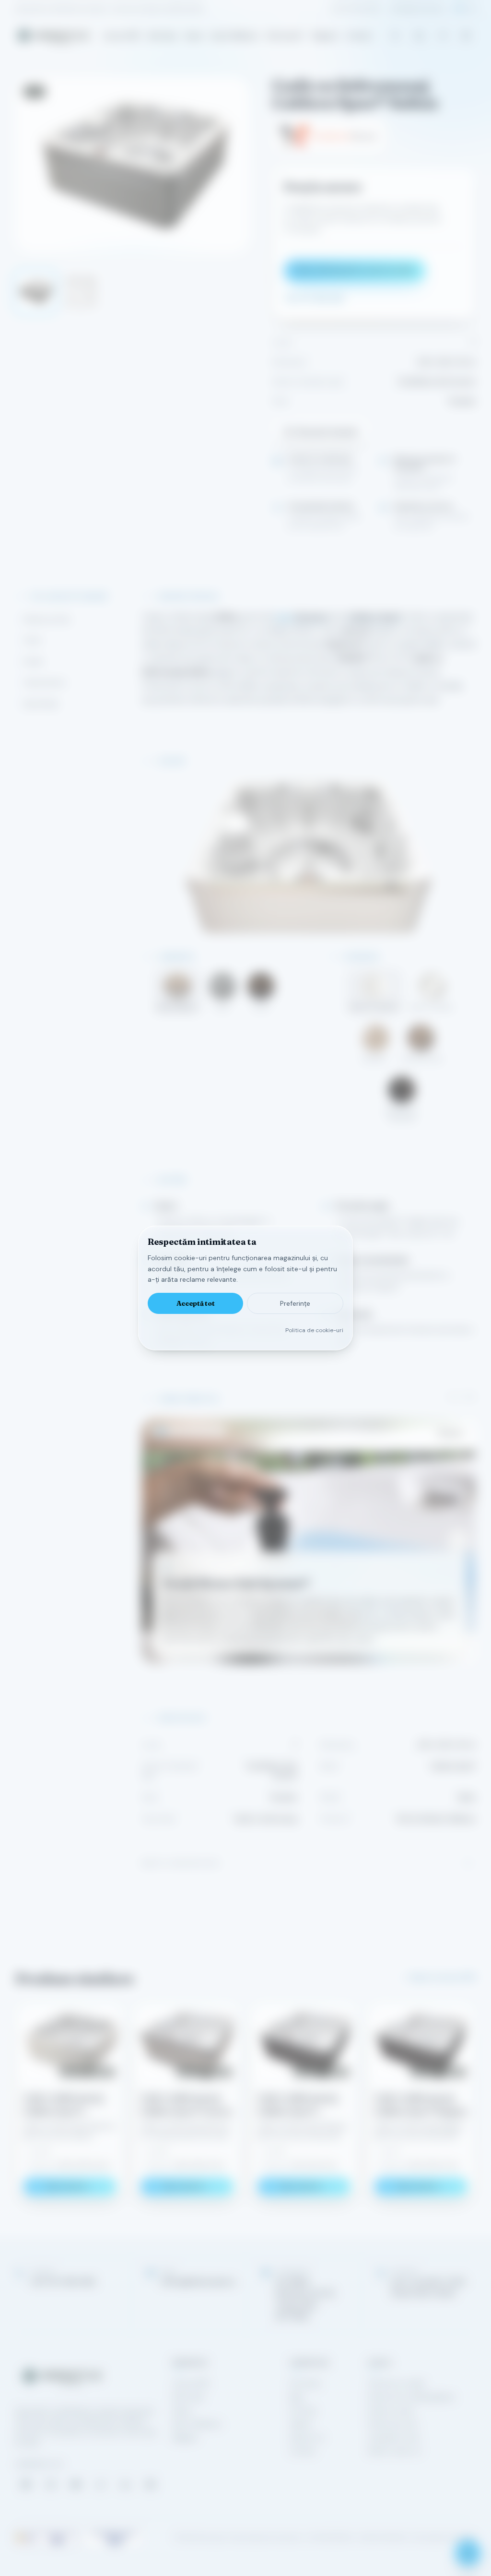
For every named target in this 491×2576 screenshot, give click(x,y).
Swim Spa (162, 36)
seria (301, 617)
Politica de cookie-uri (314, 1330)
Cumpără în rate (394, 2437)
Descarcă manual (326, 431)
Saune (194, 36)
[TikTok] (101, 2484)
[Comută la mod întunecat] (466, 36)
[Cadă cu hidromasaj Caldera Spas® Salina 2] (81, 292)
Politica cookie (391, 2410)
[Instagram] (51, 2484)
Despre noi (307, 2437)
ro (459, 9)
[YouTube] (76, 2484)
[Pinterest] (151, 2484)
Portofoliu (305, 2384)
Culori (33, 640)
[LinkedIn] (126, 2484)
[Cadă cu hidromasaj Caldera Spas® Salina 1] (35, 292)
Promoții (303, 2410)
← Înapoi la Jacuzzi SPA (438, 1977)
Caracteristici (45, 682)
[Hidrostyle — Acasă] (53, 36)
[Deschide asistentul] (468, 2553)
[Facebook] (26, 2484)
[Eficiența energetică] (180, 1431)
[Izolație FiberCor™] (187, 1431)
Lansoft (466, 2538)
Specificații (41, 704)
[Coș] (419, 36)
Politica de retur (393, 2424)
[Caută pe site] (395, 36)
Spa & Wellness (235, 36)
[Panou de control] (172, 1431)
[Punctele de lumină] (203, 1431)
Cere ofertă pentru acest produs (355, 270)
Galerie (301, 2424)
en (472, 9)
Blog (296, 2397)
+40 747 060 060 (355, 9)
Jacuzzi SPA (121, 36)
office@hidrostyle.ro (418, 9)
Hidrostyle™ (285, 36)
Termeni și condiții (396, 2384)
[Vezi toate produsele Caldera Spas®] (329, 136)
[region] (309, 1541)
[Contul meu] (443, 36)
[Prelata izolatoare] (218, 1431)
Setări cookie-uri (394, 2451)
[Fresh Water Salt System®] (161, 1431)
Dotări (33, 661)
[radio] (177, 992)
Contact (359, 36)
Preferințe (295, 1303)
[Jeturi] (210, 1431)
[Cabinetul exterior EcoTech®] (195, 1431)
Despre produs (47, 619)
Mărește (450, 1433)
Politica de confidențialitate (411, 2397)
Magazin (325, 36)
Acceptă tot (196, 1303)
